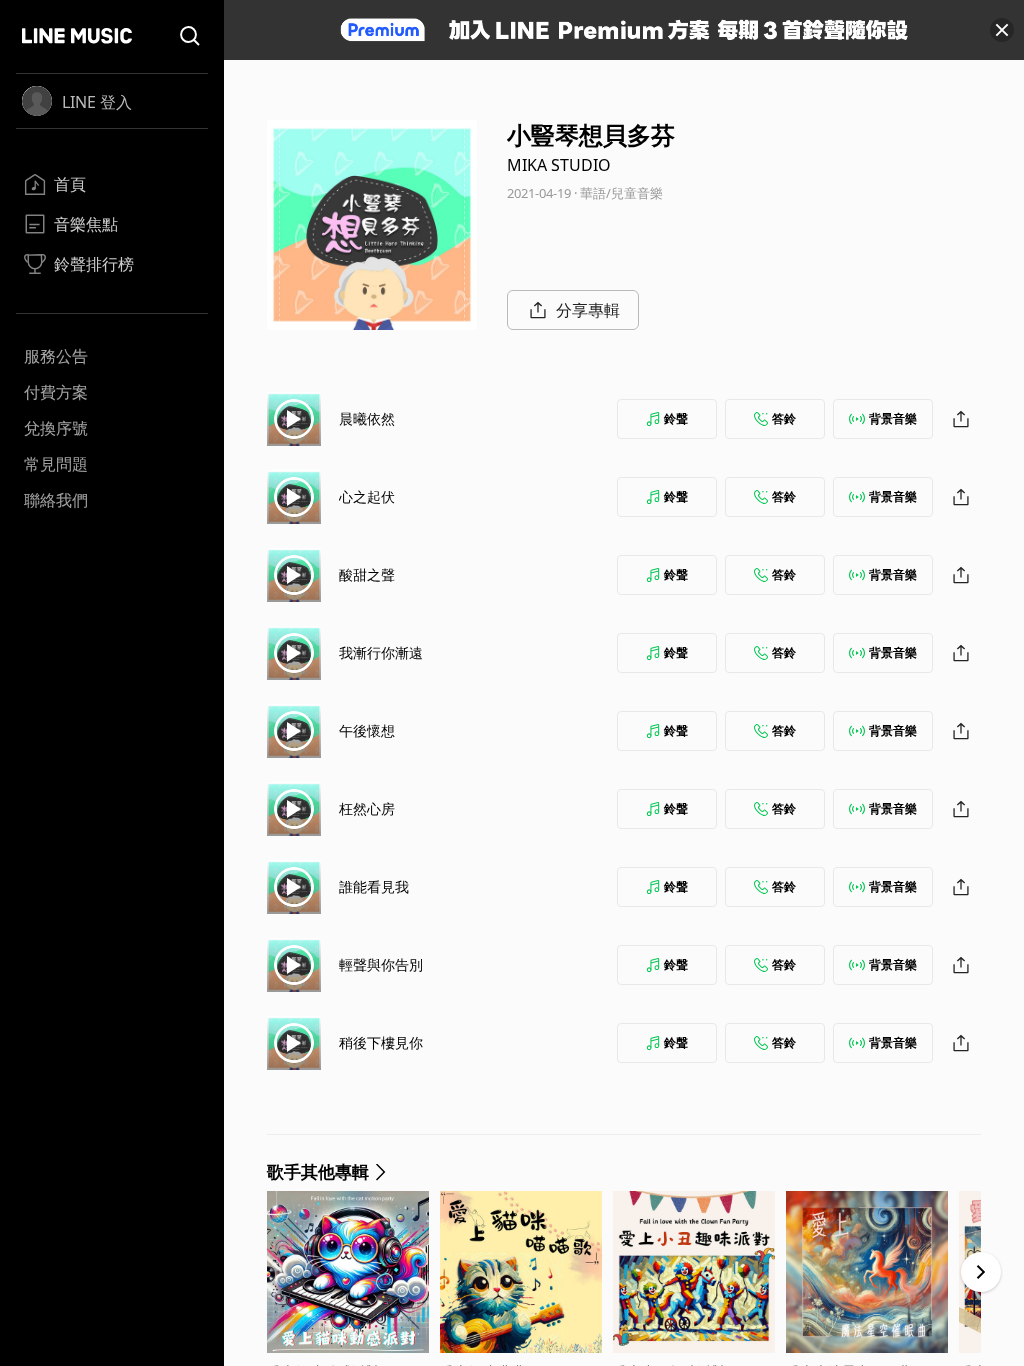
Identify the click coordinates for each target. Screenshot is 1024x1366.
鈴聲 (676, 418)
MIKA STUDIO (559, 165)
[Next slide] (981, 1272)
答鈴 (784, 418)
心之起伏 (367, 496)
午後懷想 (367, 730)
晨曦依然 (367, 418)
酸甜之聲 (367, 574)
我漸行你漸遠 (381, 652)
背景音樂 (893, 418)
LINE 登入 (97, 102)
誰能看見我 (374, 886)
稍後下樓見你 (381, 1042)
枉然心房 (367, 808)
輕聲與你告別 (381, 964)
